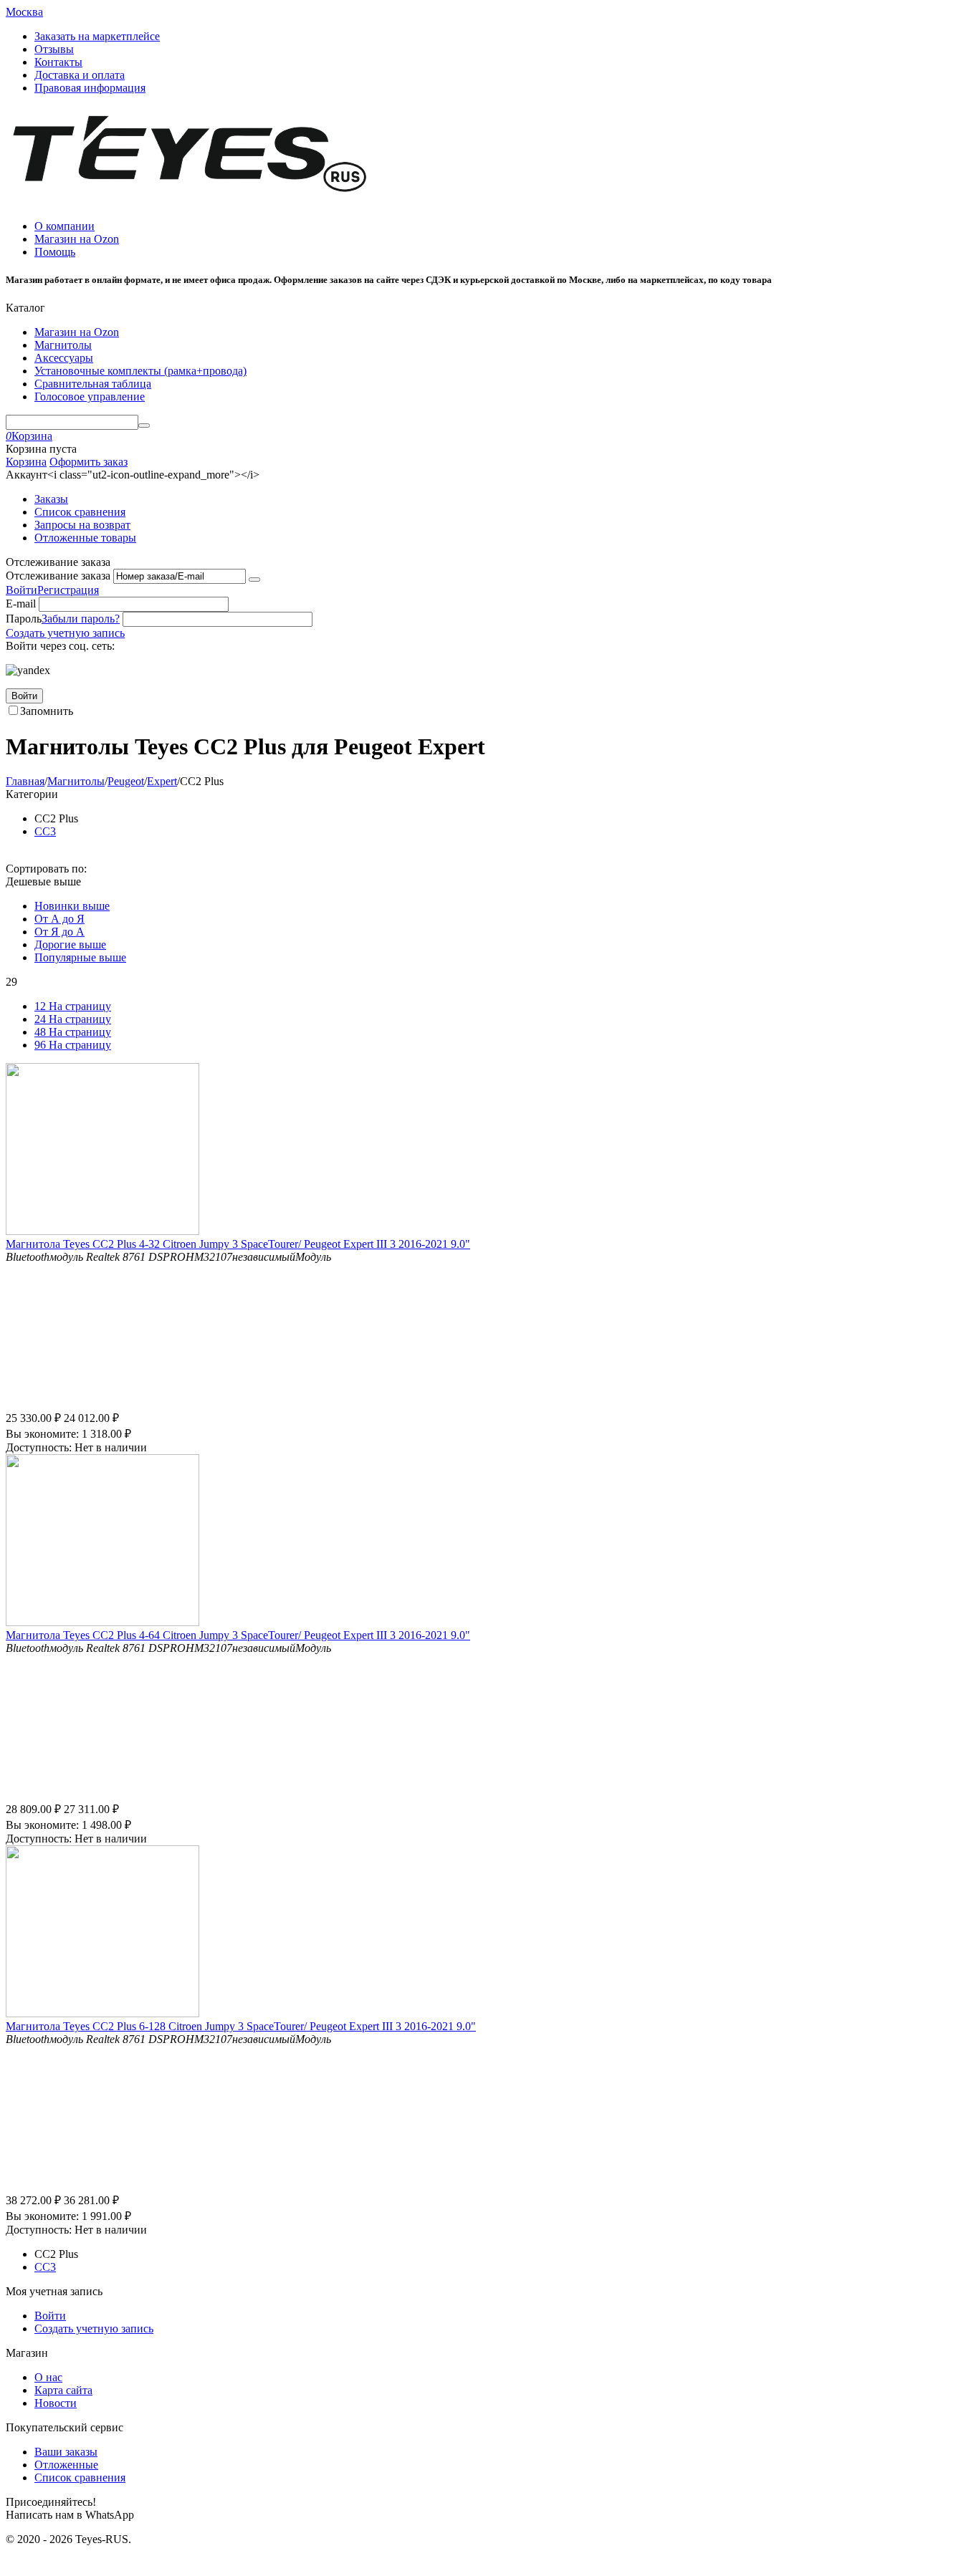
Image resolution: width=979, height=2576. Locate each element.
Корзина (26, 462)
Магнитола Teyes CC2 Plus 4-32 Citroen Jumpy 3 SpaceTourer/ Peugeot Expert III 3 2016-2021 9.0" (238, 1244)
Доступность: (39, 1447)
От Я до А (59, 932)
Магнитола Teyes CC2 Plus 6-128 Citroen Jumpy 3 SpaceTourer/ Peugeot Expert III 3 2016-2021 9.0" (241, 2026)
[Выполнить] (254, 580)
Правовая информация (90, 88)
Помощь (55, 252)
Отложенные (66, 2465)
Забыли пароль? (81, 619)
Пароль (24, 619)
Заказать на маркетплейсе (97, 36)
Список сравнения (80, 512)
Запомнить (47, 711)
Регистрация (68, 590)
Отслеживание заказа (58, 576)
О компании (65, 226)
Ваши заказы (66, 2452)
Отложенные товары (85, 538)
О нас (48, 2377)
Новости (56, 2403)
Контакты (58, 62)
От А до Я (59, 919)
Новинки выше (72, 906)
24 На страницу (73, 1019)
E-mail (21, 604)
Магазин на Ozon (77, 239)
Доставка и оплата (80, 75)
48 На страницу (73, 1032)
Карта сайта (63, 2390)
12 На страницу (73, 1006)
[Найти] (144, 426)
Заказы (51, 499)
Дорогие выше (70, 945)
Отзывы (54, 49)
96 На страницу (73, 1045)
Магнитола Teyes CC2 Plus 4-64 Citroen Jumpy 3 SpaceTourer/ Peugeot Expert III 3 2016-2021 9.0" (238, 1635)
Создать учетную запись (65, 633)
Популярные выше (80, 957)
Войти (22, 590)
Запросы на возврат (82, 525)
